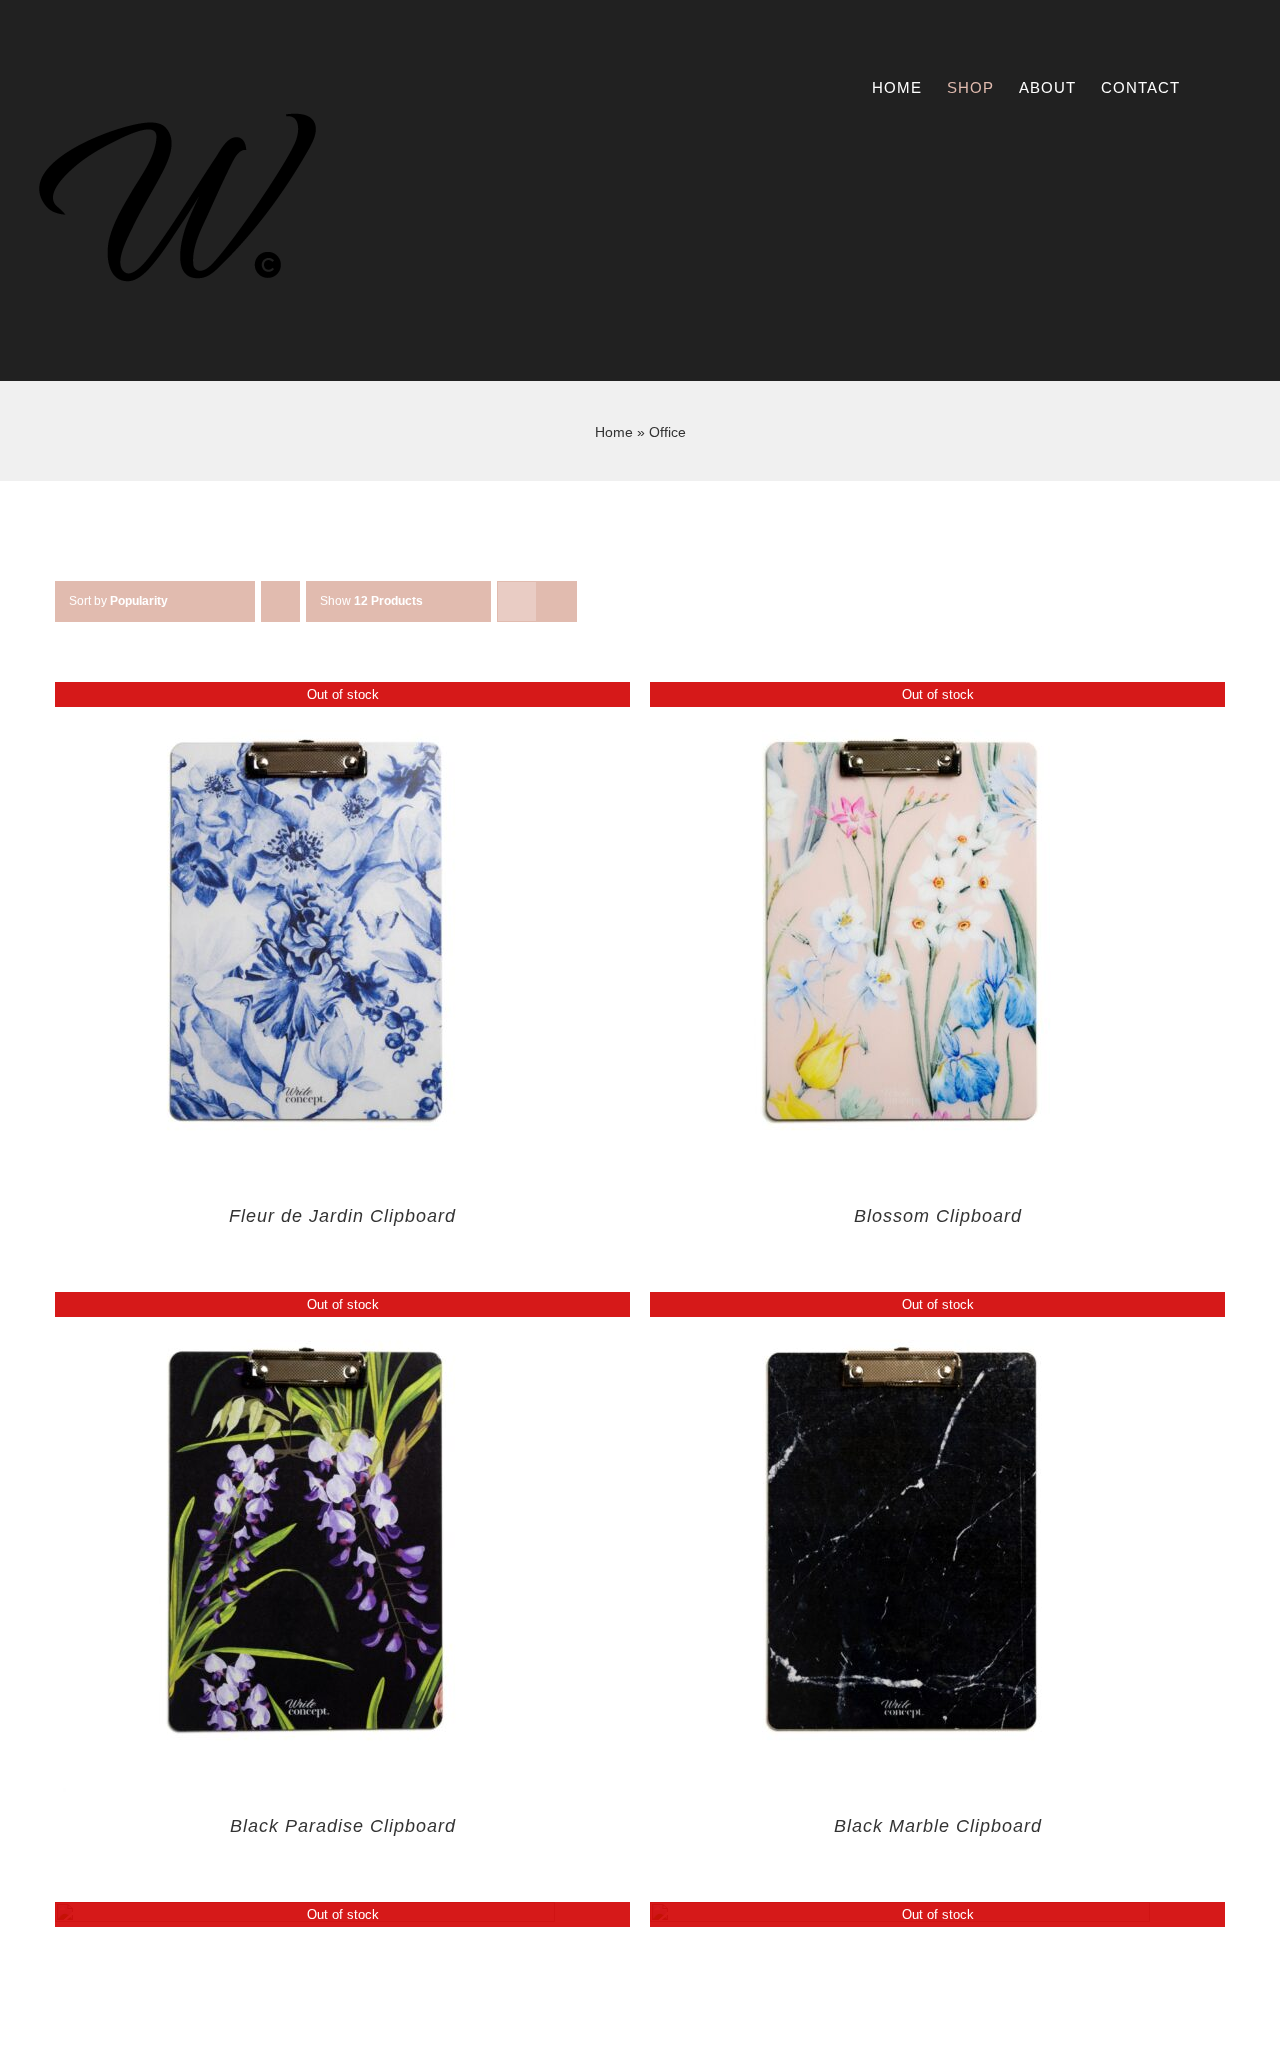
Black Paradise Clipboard (343, 1826)
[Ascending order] (280, 601)
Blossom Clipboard (938, 1216)
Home (614, 432)
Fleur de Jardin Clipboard (342, 1216)
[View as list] (556, 601)
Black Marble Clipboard (938, 1826)
